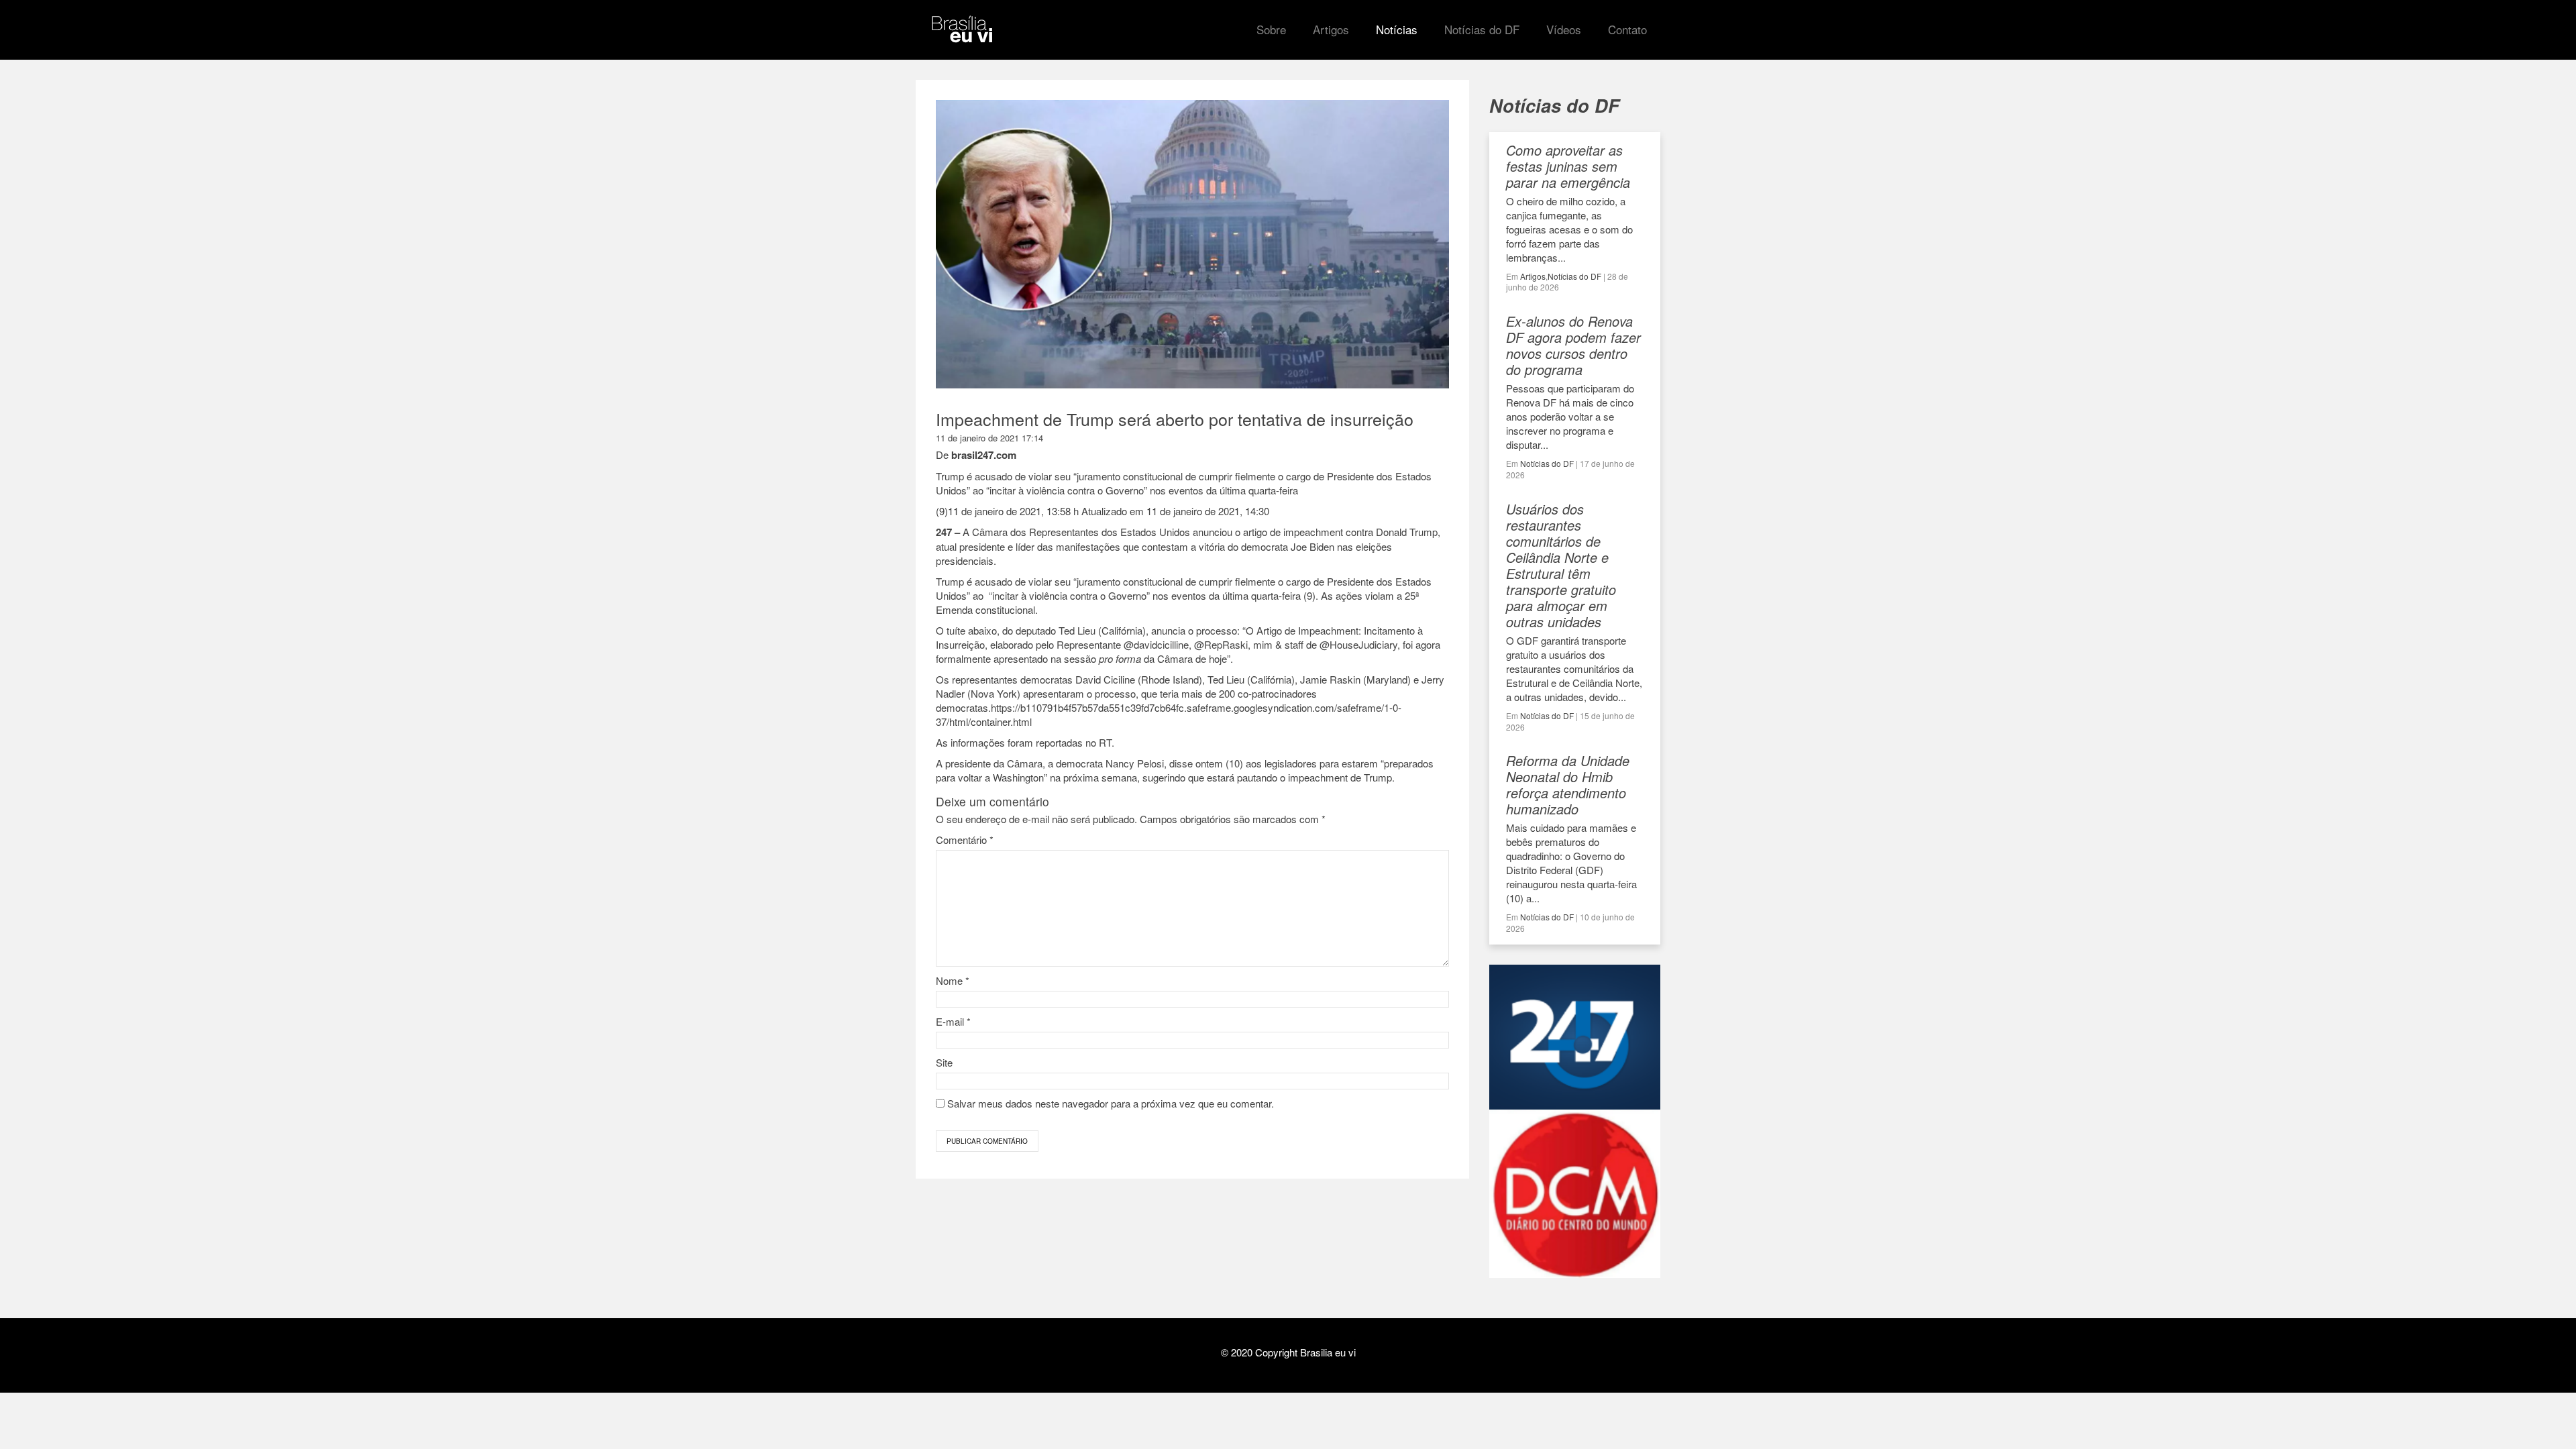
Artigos (1533, 276)
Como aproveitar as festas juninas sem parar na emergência (1568, 166)
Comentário (965, 840)
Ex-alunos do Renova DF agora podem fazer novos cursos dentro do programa (1573, 345)
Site (944, 1062)
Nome (953, 980)
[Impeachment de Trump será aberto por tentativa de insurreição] (1192, 382)
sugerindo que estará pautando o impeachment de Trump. (1269, 777)
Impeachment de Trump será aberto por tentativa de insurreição (1175, 419)
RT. (1107, 742)
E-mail (953, 1021)
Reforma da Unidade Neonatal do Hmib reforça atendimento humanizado (1568, 785)
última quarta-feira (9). (1270, 595)
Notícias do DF (1574, 276)
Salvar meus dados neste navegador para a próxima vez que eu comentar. (1111, 1103)
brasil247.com (984, 455)
